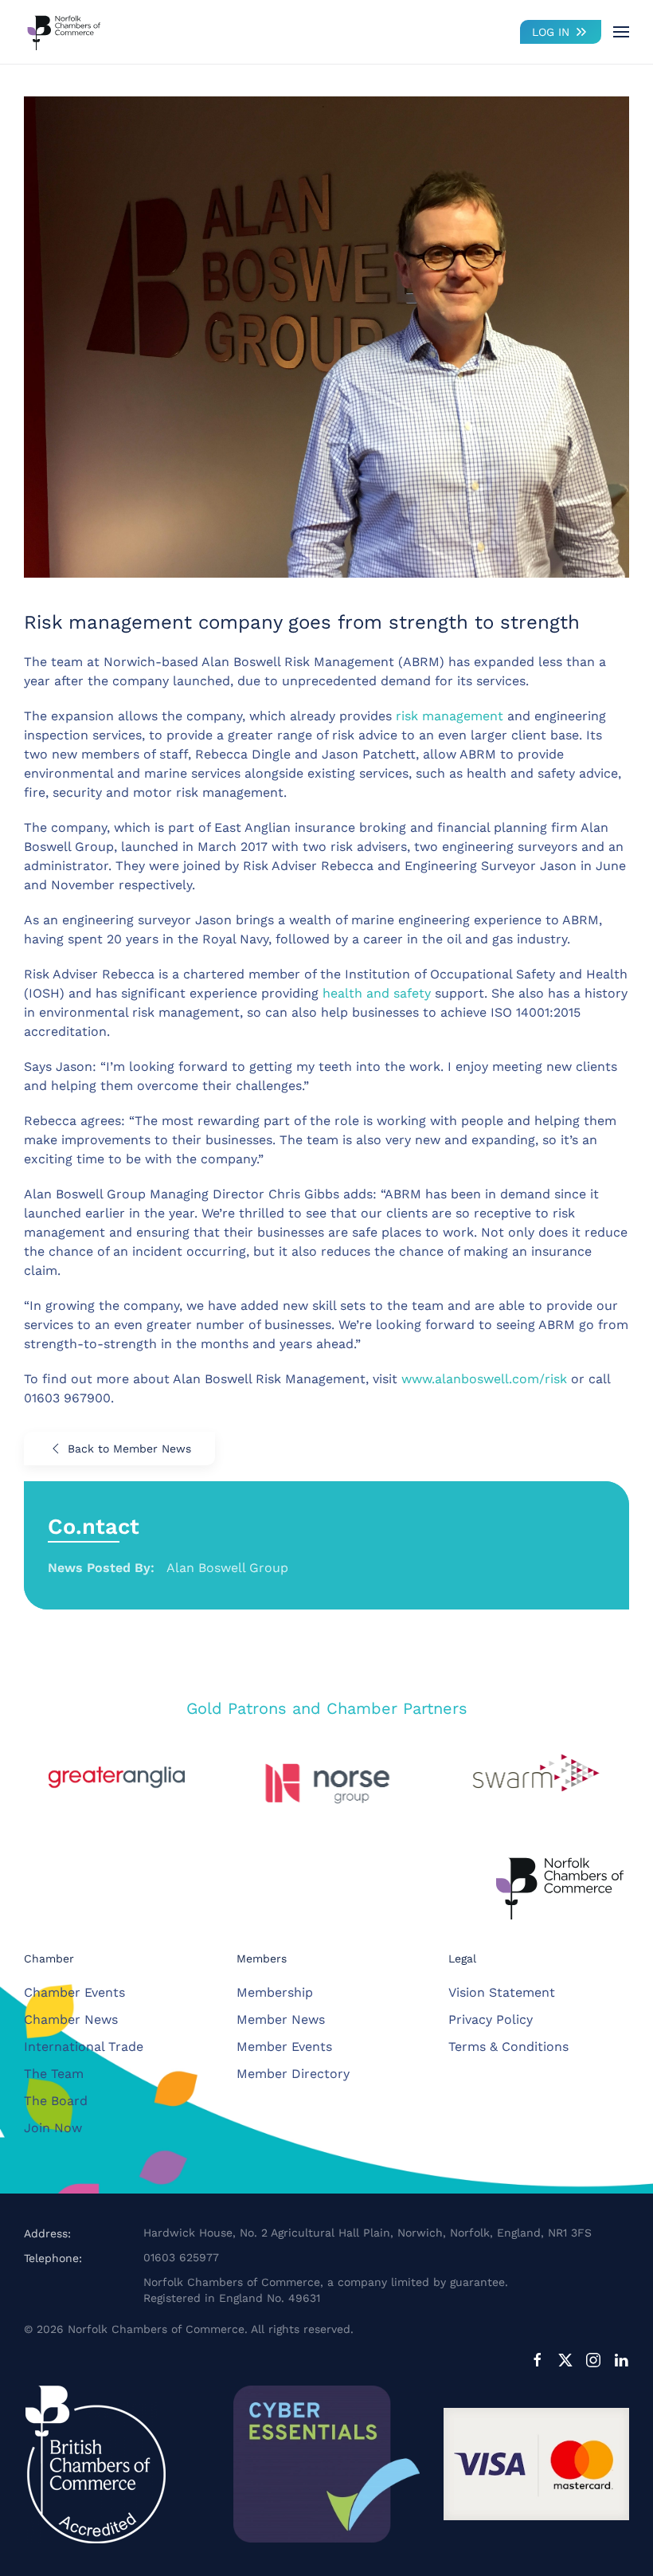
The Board (56, 2101)
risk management (450, 716)
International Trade (84, 2047)
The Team (54, 2074)
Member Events (284, 2047)
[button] (621, 32)
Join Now (53, 2128)
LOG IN (551, 32)
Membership (275, 1992)
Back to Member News (129, 1449)
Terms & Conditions (508, 2047)
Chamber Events (74, 1992)
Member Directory (293, 2074)
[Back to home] (64, 32)
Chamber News (71, 2019)
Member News (281, 2019)
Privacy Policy (491, 2019)
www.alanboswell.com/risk (484, 1379)
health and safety (377, 993)
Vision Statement (502, 1992)
